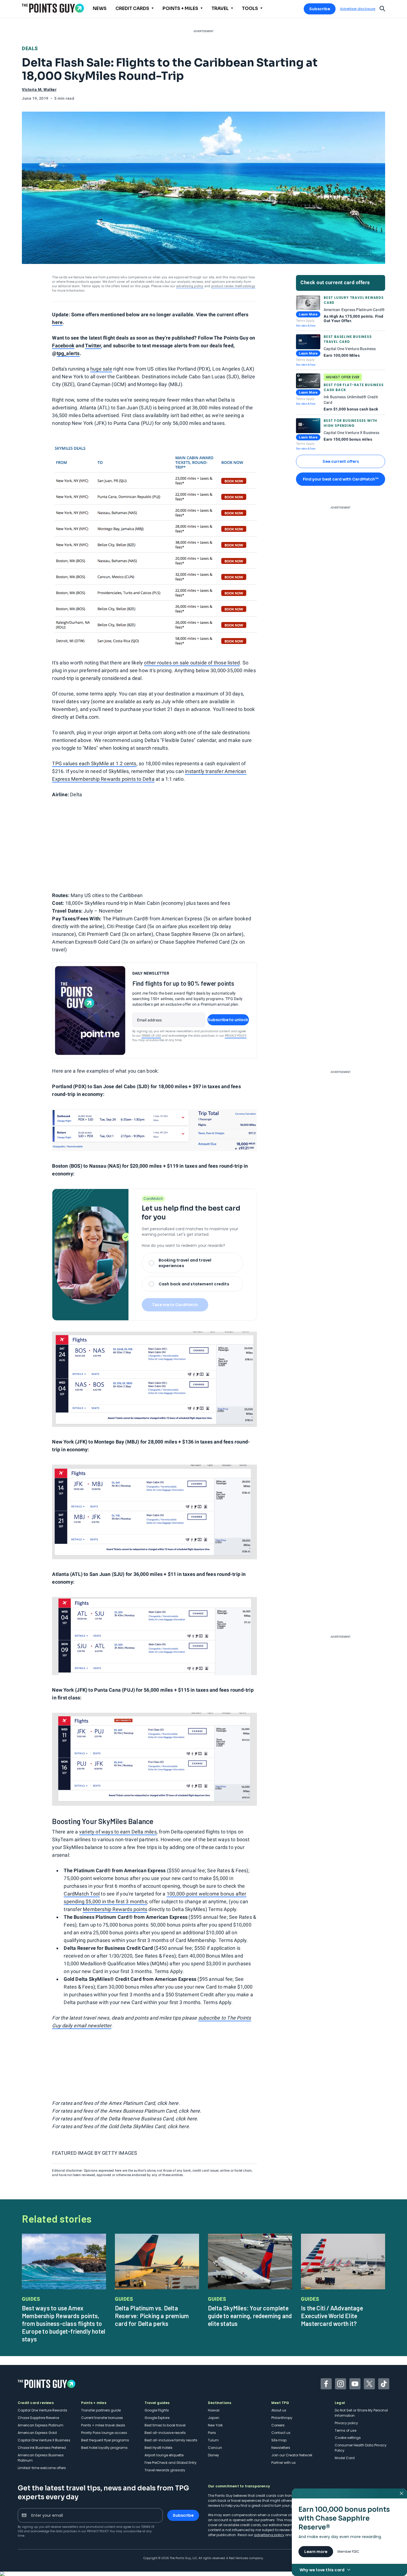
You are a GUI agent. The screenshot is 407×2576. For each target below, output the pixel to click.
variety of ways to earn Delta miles (118, 1832)
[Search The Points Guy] (382, 8)
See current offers (341, 461)
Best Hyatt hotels (159, 2448)
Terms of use (346, 2430)
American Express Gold (37, 2433)
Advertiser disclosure (358, 9)
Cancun (215, 2448)
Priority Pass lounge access (104, 2433)
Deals (30, 48)
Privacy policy (346, 2423)
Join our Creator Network (292, 2455)
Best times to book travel (165, 2425)
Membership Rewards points (115, 1909)
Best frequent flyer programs (105, 2440)
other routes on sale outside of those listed (192, 663)
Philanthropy (282, 2418)
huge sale (101, 369)
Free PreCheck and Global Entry (171, 2463)
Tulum (213, 2440)
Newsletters (281, 2448)
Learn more (316, 2552)
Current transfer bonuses (102, 2418)
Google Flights (157, 2410)
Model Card (345, 2458)
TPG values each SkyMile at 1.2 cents (94, 763)
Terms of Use (151, 1036)
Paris (212, 2433)
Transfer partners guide (101, 2410)
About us (279, 2410)
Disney (213, 2455)
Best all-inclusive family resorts (171, 2440)
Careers (278, 2425)
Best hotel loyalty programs (104, 2448)
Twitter (93, 346)
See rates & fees (306, 326)
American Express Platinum (41, 2425)
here (57, 322)
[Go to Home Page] (53, 8)
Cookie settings (348, 2438)
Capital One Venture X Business (44, 2440)
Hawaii (214, 2410)
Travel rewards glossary (165, 2470)
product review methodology (233, 286)
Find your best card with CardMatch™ (341, 479)
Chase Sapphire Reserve (38, 2418)
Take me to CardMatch (175, 1305)
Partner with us (284, 2463)
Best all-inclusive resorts (165, 2433)
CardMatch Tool (82, 1894)
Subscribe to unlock (228, 1020)
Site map (279, 2440)
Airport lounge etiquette (164, 2455)
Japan (214, 2418)
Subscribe (320, 9)
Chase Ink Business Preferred (42, 2448)
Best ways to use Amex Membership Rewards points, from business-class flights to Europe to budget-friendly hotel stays (64, 2323)
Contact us (281, 2433)
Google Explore (157, 2418)
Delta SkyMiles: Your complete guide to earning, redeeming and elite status (250, 2316)
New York (215, 2425)
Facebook (63, 346)
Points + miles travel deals (103, 2425)
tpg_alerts (68, 353)
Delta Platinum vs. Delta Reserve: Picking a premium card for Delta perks (152, 2316)
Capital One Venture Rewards (42, 2410)
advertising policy (190, 286)
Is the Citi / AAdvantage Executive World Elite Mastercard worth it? (332, 2316)
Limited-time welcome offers (42, 2468)
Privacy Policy (236, 1036)
